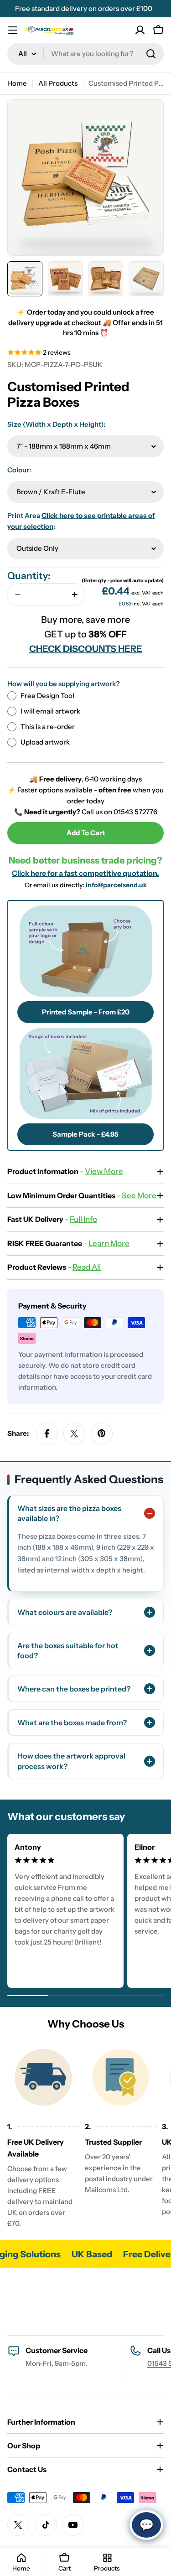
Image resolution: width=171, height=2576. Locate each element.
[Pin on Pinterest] (102, 1433)
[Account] (140, 30)
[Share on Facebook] (47, 1433)
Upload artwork (45, 742)
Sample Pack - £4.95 (85, 1134)
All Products (58, 83)
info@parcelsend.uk (116, 885)
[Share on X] (74, 1433)
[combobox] (85, 54)
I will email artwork (50, 711)
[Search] (151, 54)
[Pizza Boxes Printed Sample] (85, 951)
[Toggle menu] (13, 30)
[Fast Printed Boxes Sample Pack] (85, 1073)
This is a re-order (48, 727)
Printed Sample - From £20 (86, 1012)
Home (17, 83)
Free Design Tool (47, 696)
